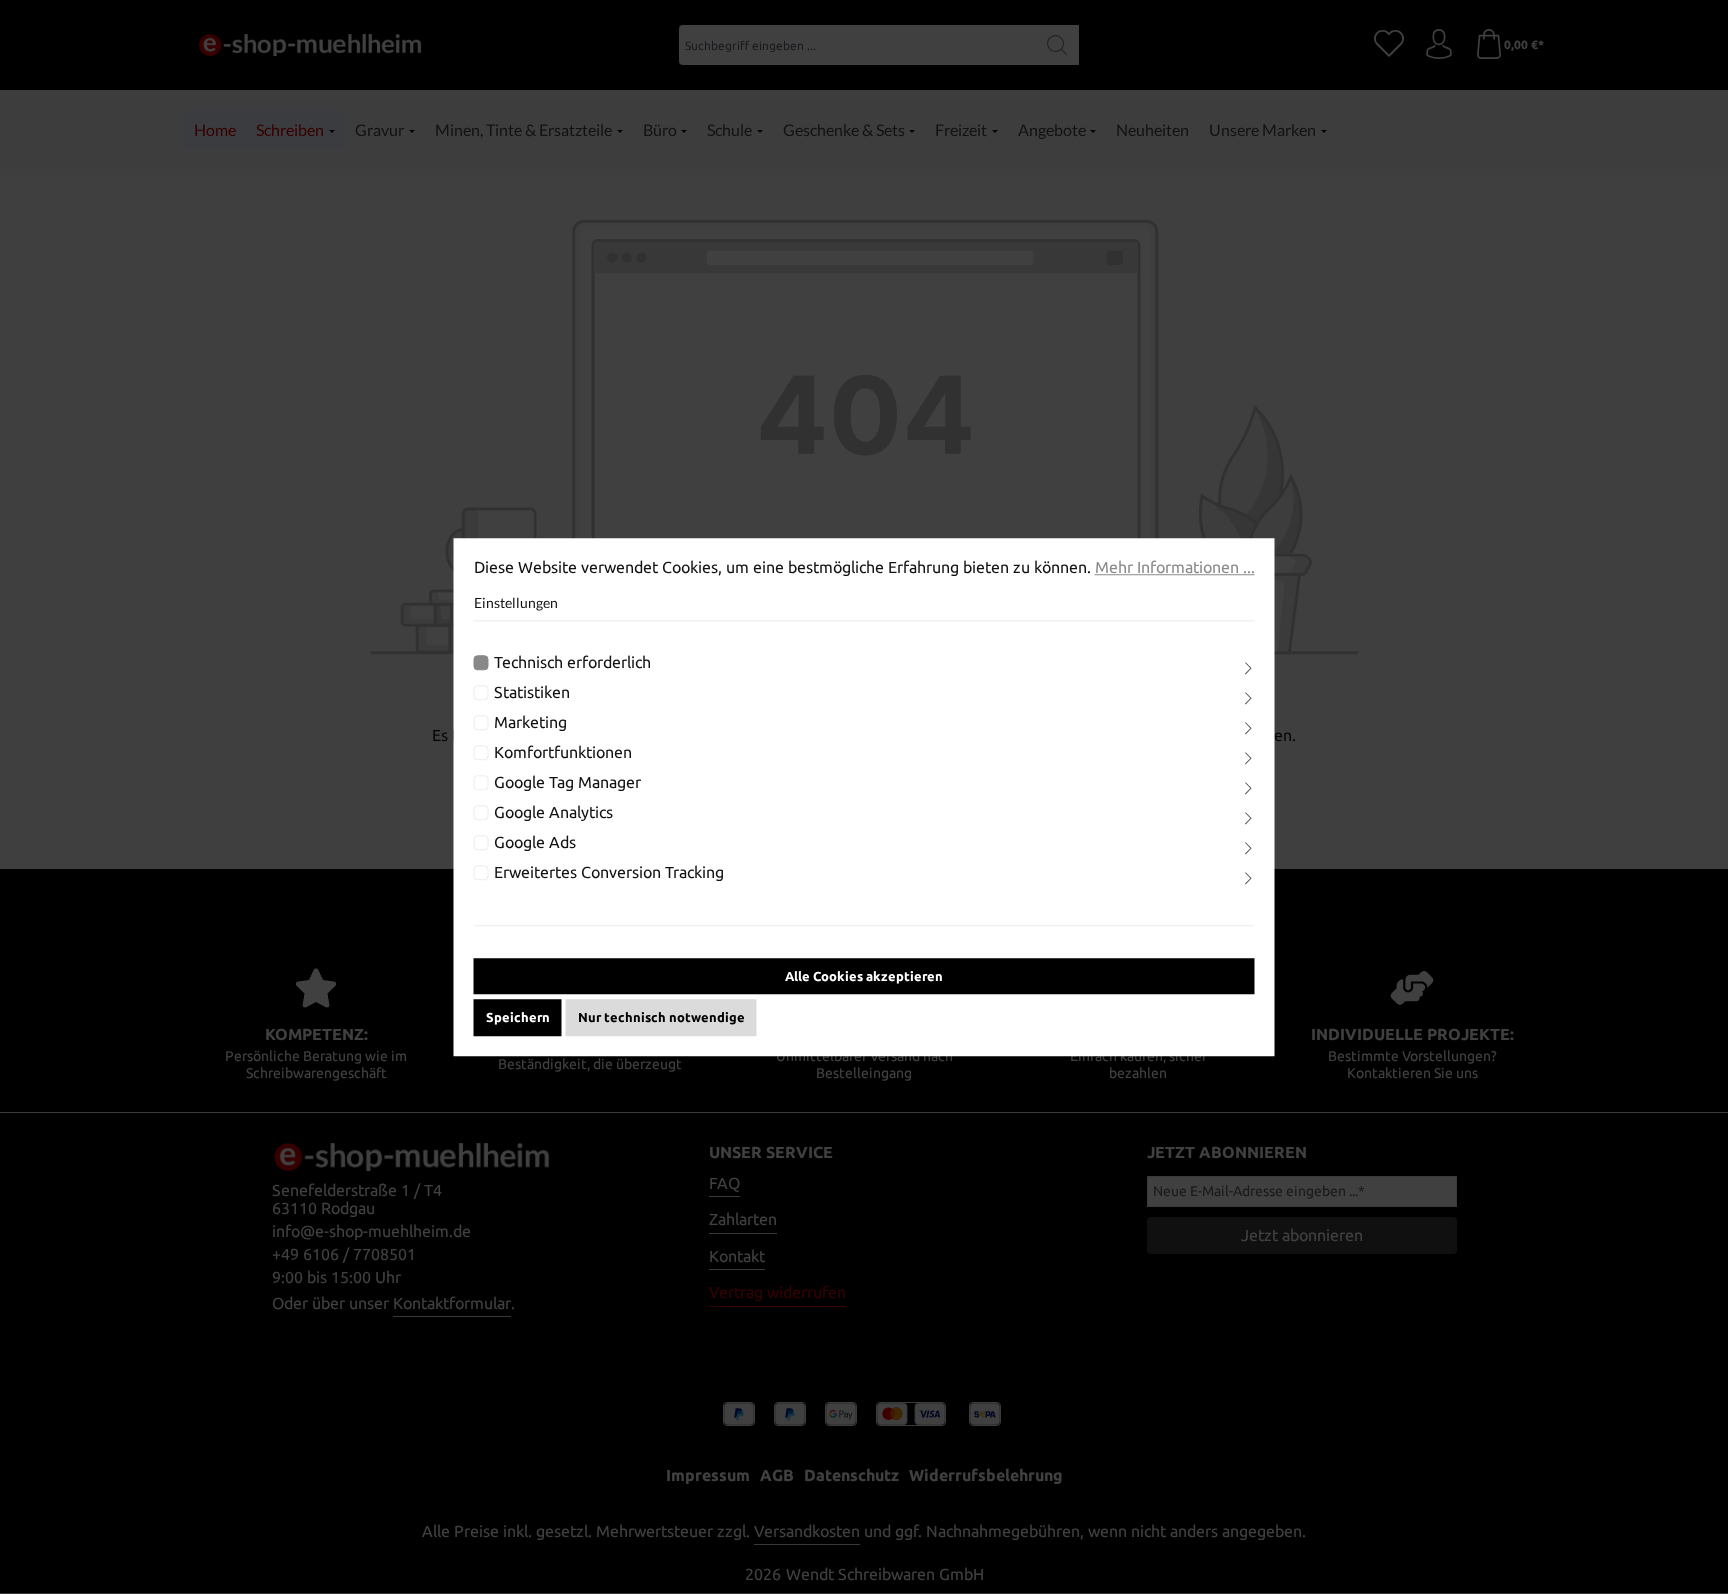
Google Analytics (553, 812)
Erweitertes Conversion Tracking (609, 872)
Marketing (530, 722)
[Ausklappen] (1248, 668)
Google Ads (535, 842)
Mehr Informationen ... (1175, 567)
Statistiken (532, 692)
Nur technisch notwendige (661, 1017)
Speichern (518, 1017)
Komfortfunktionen (563, 752)
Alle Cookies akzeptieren (864, 976)
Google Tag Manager (567, 782)
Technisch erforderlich (572, 662)
